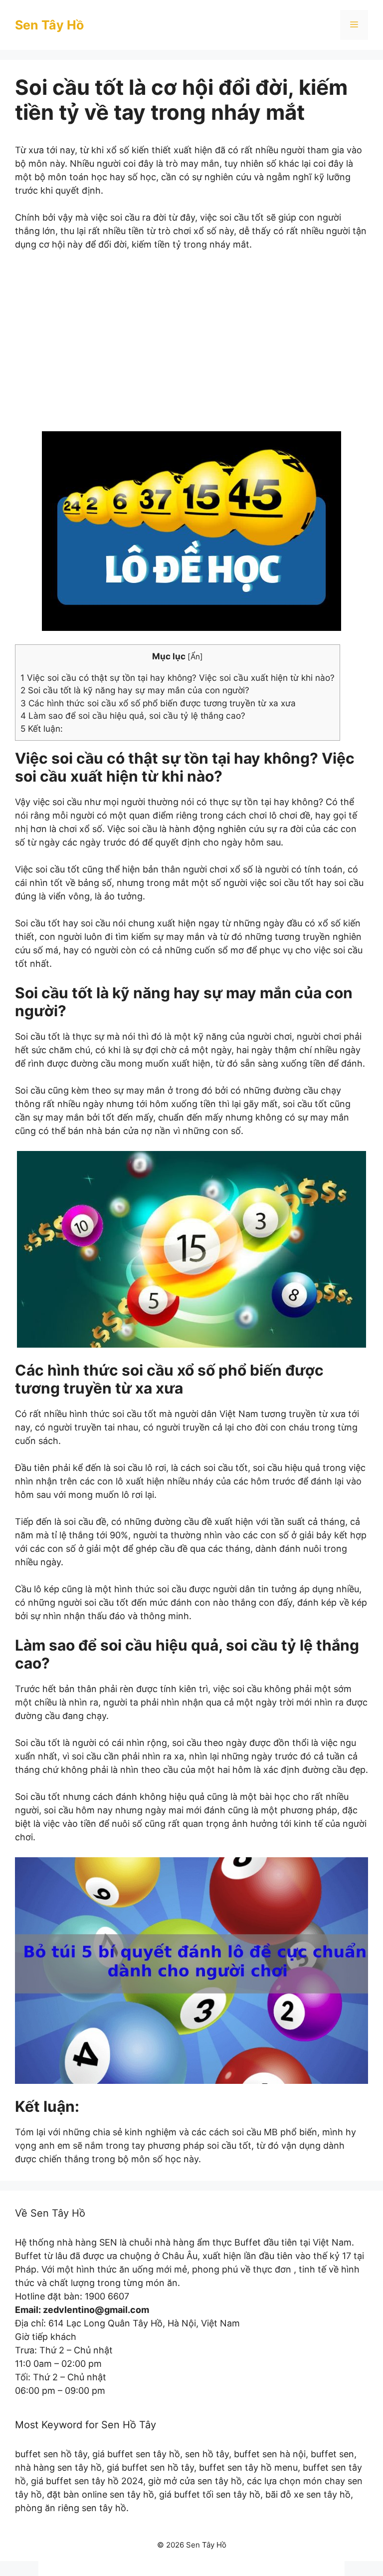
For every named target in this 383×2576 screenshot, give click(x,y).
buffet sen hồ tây (51, 2454)
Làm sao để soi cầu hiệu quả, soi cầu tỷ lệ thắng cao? (133, 716)
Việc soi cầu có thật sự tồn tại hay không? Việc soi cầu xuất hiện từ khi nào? (178, 678)
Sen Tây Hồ (49, 25)
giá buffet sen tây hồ (136, 2454)
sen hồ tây (207, 2454)
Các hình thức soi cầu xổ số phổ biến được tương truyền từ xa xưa (158, 703)
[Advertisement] (191, 348)
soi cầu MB (255, 2132)
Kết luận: (42, 728)
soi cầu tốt (58, 869)
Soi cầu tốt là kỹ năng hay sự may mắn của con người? (135, 690)
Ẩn (195, 657)
